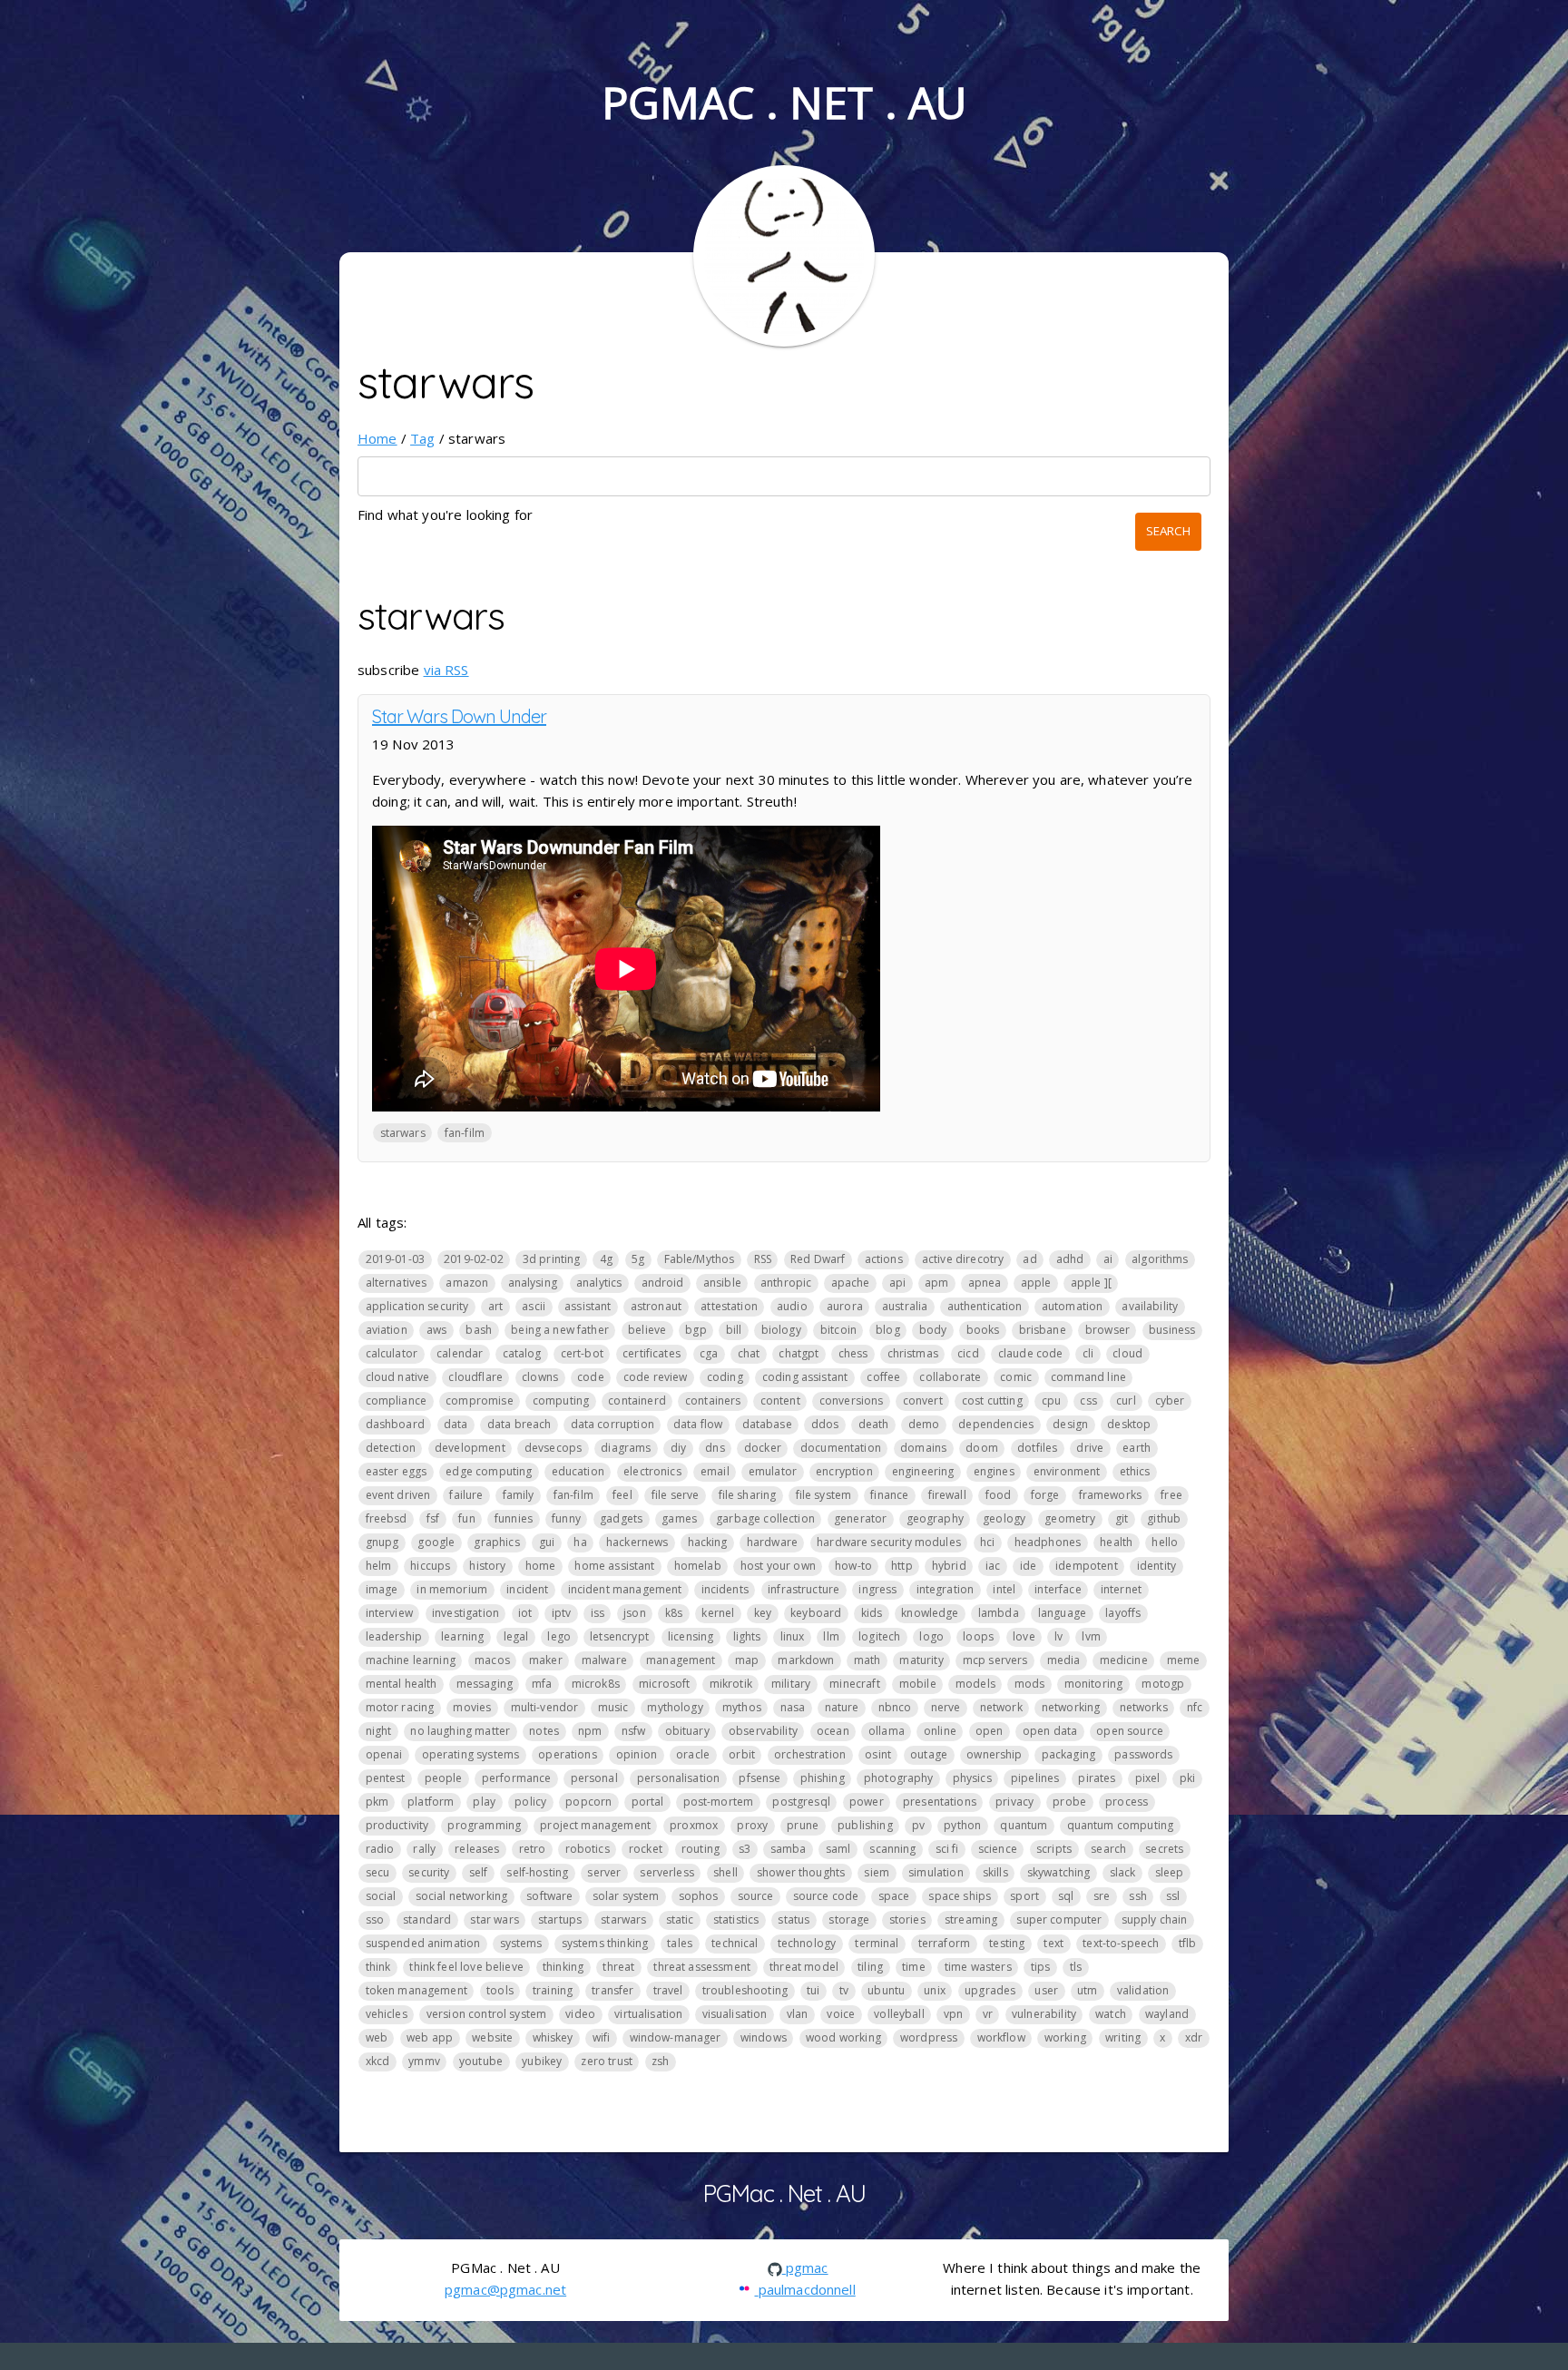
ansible (722, 1283)
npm (590, 1731)
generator (860, 1518)
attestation (729, 1306)
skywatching (1059, 1872)
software (549, 1896)
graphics (496, 1542)
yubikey (542, 2061)
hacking (708, 1542)
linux (793, 1636)
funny (566, 1518)
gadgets (621, 1518)
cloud (1127, 1353)
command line (1088, 1377)
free (1171, 1495)
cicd (968, 1353)
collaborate (950, 1377)
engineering (923, 1471)
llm (831, 1636)
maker (546, 1660)
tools (500, 1990)
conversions (852, 1400)
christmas (913, 1353)
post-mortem (719, 1802)
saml (838, 1849)
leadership (394, 1636)
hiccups (430, 1566)
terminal (877, 1943)
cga (709, 1353)
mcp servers (995, 1660)
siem (877, 1872)
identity (1156, 1566)
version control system (486, 2014)
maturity (921, 1660)
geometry (1070, 1518)
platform (431, 1802)
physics (972, 1778)
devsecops (553, 1448)
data (456, 1424)
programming (484, 1825)
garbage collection (765, 1518)
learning (462, 1636)
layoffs (1123, 1613)
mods (1030, 1684)
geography (935, 1518)
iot (525, 1613)
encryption (844, 1471)
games (679, 1518)
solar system (626, 1896)
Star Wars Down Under (459, 716)
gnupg (382, 1542)
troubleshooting (745, 1990)
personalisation (678, 1778)
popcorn (588, 1802)
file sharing (748, 1495)
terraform (944, 1943)
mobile (918, 1684)
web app (430, 2037)
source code (826, 1896)
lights (747, 1636)
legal (516, 1636)
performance (517, 1778)
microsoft (664, 1684)
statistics (736, 1920)
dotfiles (1037, 1448)
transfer (612, 1990)
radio (380, 1849)
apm (936, 1283)
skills (995, 1872)
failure (466, 1495)
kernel (718, 1613)
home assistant (614, 1566)
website (492, 2037)
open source (1130, 1731)
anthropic (786, 1283)
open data (1050, 1731)
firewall (947, 1495)
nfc (1195, 1707)
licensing (691, 1636)
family (519, 1495)
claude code (1031, 1353)
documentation (841, 1448)
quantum (1024, 1825)
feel (622, 1495)
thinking (563, 1967)
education (578, 1471)
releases (477, 1849)
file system (824, 1495)
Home (377, 438)
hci (987, 1542)
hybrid (949, 1566)
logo (931, 1636)
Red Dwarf (818, 1259)
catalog (522, 1353)
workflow (1001, 2037)
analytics (599, 1283)
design (1070, 1424)
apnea (985, 1283)
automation (1073, 1306)
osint (878, 1754)
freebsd (387, 1518)
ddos (825, 1424)
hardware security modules (889, 1542)
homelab (698, 1566)
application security (417, 1306)
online (940, 1731)
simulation (936, 1872)
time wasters (978, 1967)
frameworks (1111, 1495)
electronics (652, 1471)
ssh (1137, 1896)
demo (924, 1424)
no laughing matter (460, 1731)
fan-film (465, 1133)
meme (1184, 1660)
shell (725, 1872)
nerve (946, 1707)
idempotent (1087, 1566)
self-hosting (537, 1872)
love (1024, 1636)
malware (604, 1660)
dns (715, 1448)
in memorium (452, 1589)
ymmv (424, 2061)
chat (749, 1353)
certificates (652, 1353)
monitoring (1094, 1684)
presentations (940, 1802)
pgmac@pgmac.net (505, 2289)
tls (1076, 1967)
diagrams (626, 1448)
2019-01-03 (396, 1259)
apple (1036, 1283)
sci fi (947, 1849)
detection (391, 1448)
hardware (772, 1542)
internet (1121, 1589)
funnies (514, 1518)
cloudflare (475, 1377)
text (1053, 1943)
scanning (892, 1849)
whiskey (553, 2037)
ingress (877, 1589)
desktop (1129, 1424)
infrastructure (804, 1589)
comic (1016, 1377)
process (1127, 1802)
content (780, 1400)
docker (763, 1448)
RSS (763, 1259)
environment (1067, 1471)
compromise (480, 1400)
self (479, 1872)
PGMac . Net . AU (784, 102)
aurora (845, 1306)
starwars (403, 1133)
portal (648, 1802)
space (894, 1896)
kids (872, 1613)
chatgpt (799, 1353)
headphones (1048, 1542)
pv (918, 1825)
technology (807, 1943)
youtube (481, 2061)
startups (560, 1920)
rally (424, 1849)
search (1108, 1849)
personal (594, 1778)
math (867, 1660)
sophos (699, 1896)
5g (638, 1259)
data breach (519, 1424)
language (1062, 1613)
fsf (433, 1518)
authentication (985, 1306)
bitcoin (838, 1330)
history (487, 1566)
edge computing (489, 1471)
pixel (1148, 1778)
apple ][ (1091, 1283)
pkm (377, 1802)
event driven (398, 1495)
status (794, 1920)
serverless (667, 1872)
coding (725, 1377)
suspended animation (423, 1943)
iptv (562, 1613)
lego (559, 1636)
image (382, 1589)
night (379, 1731)
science (998, 1849)
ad (1029, 1259)
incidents (725, 1589)
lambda (999, 1613)
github (1164, 1518)
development (470, 1448)
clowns (540, 1377)
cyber (1170, 1400)
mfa (542, 1684)
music (613, 1707)
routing (701, 1849)
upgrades (990, 1990)
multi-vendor (545, 1707)
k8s (674, 1613)
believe (647, 1330)
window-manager (676, 2037)
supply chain (1155, 1920)
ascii (534, 1306)
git (1122, 1518)
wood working (843, 2037)
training (553, 1990)
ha (580, 1542)
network (1001, 1707)
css (1088, 1400)
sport (1024, 1896)
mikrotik (731, 1684)
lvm (1091, 1636)
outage (929, 1754)
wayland (1167, 2014)
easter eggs (397, 1471)
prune (803, 1825)
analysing (533, 1283)
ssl (1173, 1896)
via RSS (446, 670)
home (541, 1566)
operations (568, 1754)
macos (492, 1660)
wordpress (929, 2037)
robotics (588, 1849)
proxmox (694, 1825)
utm (1087, 1990)
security (429, 1872)
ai (1108, 1259)
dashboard (395, 1424)
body (933, 1330)
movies (472, 1707)
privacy (1014, 1802)
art (495, 1306)
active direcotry (963, 1259)
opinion (637, 1754)
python (962, 1825)
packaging (1068, 1754)
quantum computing (1121, 1825)
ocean (833, 1731)
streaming (971, 1920)
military (791, 1684)
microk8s (596, 1684)
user (1046, 1990)
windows (764, 2037)
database (767, 1424)
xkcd (378, 2061)
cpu (1051, 1400)
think (378, 1967)
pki (1187, 1778)
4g (606, 1259)
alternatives (397, 1283)
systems (521, 1943)
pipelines (1035, 1778)
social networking (462, 1896)
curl (1126, 1400)
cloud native (398, 1377)
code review (656, 1377)
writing (1123, 2037)
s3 (745, 1849)
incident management (625, 1589)
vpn (953, 2014)
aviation (387, 1330)
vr (988, 2014)
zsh (660, 2061)
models (975, 1684)
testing (1007, 1943)
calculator (392, 1353)
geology (1004, 1518)
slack (1123, 1872)
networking (1071, 1707)
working (1065, 2037)
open (990, 1731)
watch (1111, 2014)
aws (436, 1330)
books (983, 1330)
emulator (773, 1471)
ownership (994, 1754)
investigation (465, 1613)
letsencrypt (619, 1636)
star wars (494, 1920)
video (580, 2014)
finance (889, 1495)
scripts (1054, 1849)
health (1116, 1542)
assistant (588, 1306)
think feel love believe (466, 1967)
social (381, 1896)
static (680, 1920)
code (591, 1377)
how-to (853, 1566)
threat (618, 1967)
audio (792, 1306)
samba (789, 1849)
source (756, 1896)
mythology (675, 1707)
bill (734, 1330)
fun (466, 1518)
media (1064, 1660)
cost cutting (992, 1400)
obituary (687, 1731)
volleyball (899, 2014)
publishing (865, 1825)
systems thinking (605, 1943)
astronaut (656, 1306)
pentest (386, 1778)
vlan (798, 2014)
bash (479, 1330)
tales (680, 1943)
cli (1088, 1353)
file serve (676, 1495)
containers (713, 1400)
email (715, 1471)
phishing (823, 1778)
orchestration (810, 1754)
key (763, 1613)
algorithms (1160, 1259)
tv (844, 1990)
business (1172, 1330)
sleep (1170, 1872)
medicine (1124, 1660)
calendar (460, 1353)
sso (375, 1920)
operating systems (471, 1754)
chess (853, 1353)
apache (851, 1283)
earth (1137, 1448)
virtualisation (648, 2014)
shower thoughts (801, 1872)
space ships (960, 1896)
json (635, 1613)
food (999, 1495)
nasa (793, 1707)
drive (1090, 1448)
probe (1069, 1802)
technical (735, 1943)
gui (547, 1542)
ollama (887, 1731)
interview (389, 1613)
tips (1041, 1967)
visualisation (735, 2014)
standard (427, 1920)
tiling (870, 1967)
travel (668, 1990)
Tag (422, 438)
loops (978, 1636)
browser (1107, 1330)
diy (678, 1448)
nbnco (895, 1707)
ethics (1135, 1471)
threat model (804, 1967)
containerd (637, 1400)
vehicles (387, 2014)
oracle (693, 1754)
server (604, 1872)
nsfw (634, 1731)
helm (379, 1566)
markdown (806, 1660)
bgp (696, 1330)
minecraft (854, 1684)
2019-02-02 (474, 1259)
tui (813, 1990)
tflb (1188, 1943)
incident (527, 1589)
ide (1028, 1566)
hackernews (637, 1542)
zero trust (607, 2061)
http (902, 1566)
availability (1150, 1306)
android (663, 1283)
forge (1045, 1495)
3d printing (552, 1259)
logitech (879, 1636)
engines (994, 1471)
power (867, 1802)
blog (888, 1330)
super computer (1059, 1920)
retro (533, 1849)
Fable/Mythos (700, 1259)
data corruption (612, 1424)
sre (1102, 1896)
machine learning (411, 1660)
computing (561, 1400)
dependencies (996, 1424)
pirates (1097, 1778)
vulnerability (1044, 2014)
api (897, 1283)
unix (935, 1990)
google (436, 1542)
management (681, 1660)
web (377, 2037)
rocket (646, 1849)
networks (1144, 1707)
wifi (602, 2037)
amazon (467, 1283)
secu (378, 1872)
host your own (778, 1566)
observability (763, 1731)
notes (544, 1731)
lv (1058, 1636)
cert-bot (582, 1353)
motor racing (400, 1707)
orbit (742, 1754)
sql (1066, 1896)
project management (595, 1825)
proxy (752, 1825)
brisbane (1043, 1330)
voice (841, 2014)
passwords (1143, 1754)
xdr (1194, 2037)
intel (1004, 1589)
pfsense (759, 1778)
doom (982, 1448)
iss (598, 1613)
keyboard (816, 1613)
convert (923, 1400)
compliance (397, 1400)
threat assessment (702, 1967)
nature (842, 1707)
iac (993, 1566)
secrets (1164, 1849)
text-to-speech (1121, 1943)
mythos (742, 1707)
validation (1143, 1990)
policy (530, 1802)
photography (899, 1778)
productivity (397, 1825)
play (484, 1802)
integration (946, 1589)
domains (923, 1448)
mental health (402, 1684)
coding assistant (805, 1377)
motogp (1163, 1684)
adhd (1070, 1259)
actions (884, 1259)
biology (781, 1330)
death (874, 1424)
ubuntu (886, 1990)
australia (905, 1306)
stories (907, 1920)
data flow (698, 1424)
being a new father (560, 1330)
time (914, 1967)
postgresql (801, 1802)
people (444, 1778)
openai (384, 1754)
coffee (883, 1377)
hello (1165, 1542)
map (747, 1660)
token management (416, 1990)
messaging (485, 1684)
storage (849, 1920)
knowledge (930, 1613)
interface (1058, 1589)
